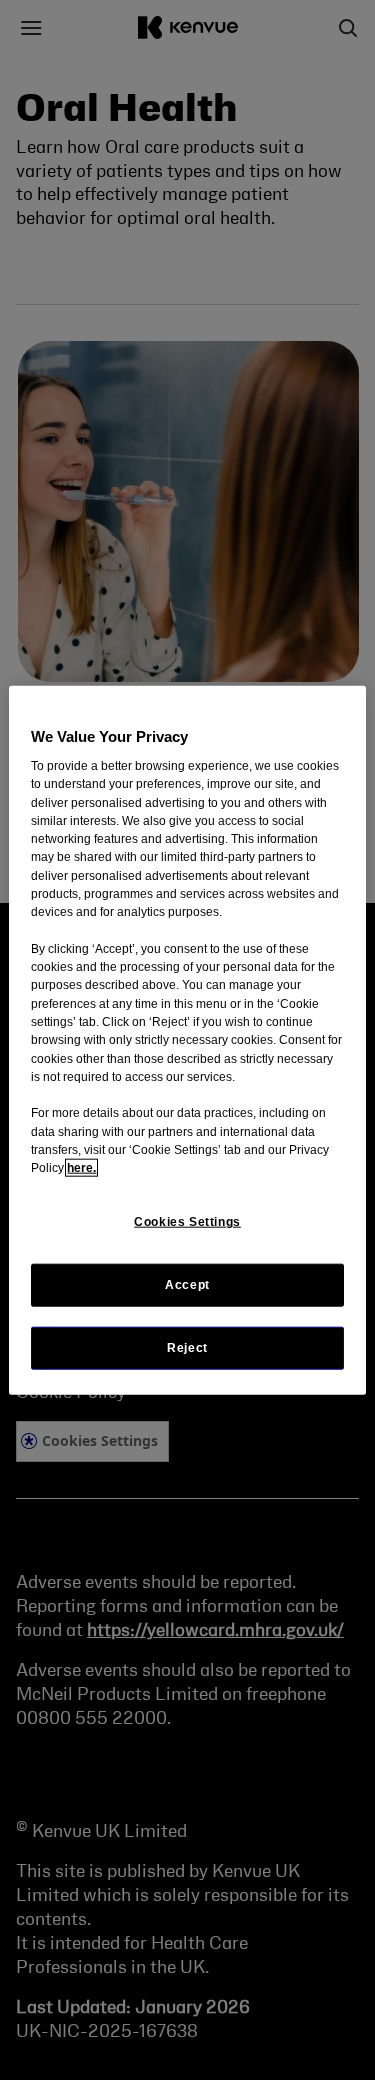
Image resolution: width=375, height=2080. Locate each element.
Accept (187, 1284)
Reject (187, 1347)
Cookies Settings (187, 1222)
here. (81, 1168)
